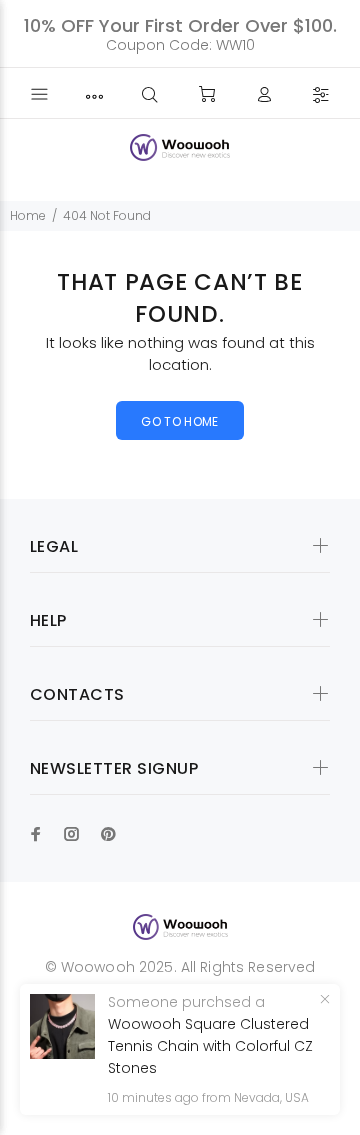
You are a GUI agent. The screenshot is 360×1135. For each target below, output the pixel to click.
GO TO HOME (180, 421)
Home (28, 215)
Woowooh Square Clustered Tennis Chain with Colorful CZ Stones (210, 1046)
